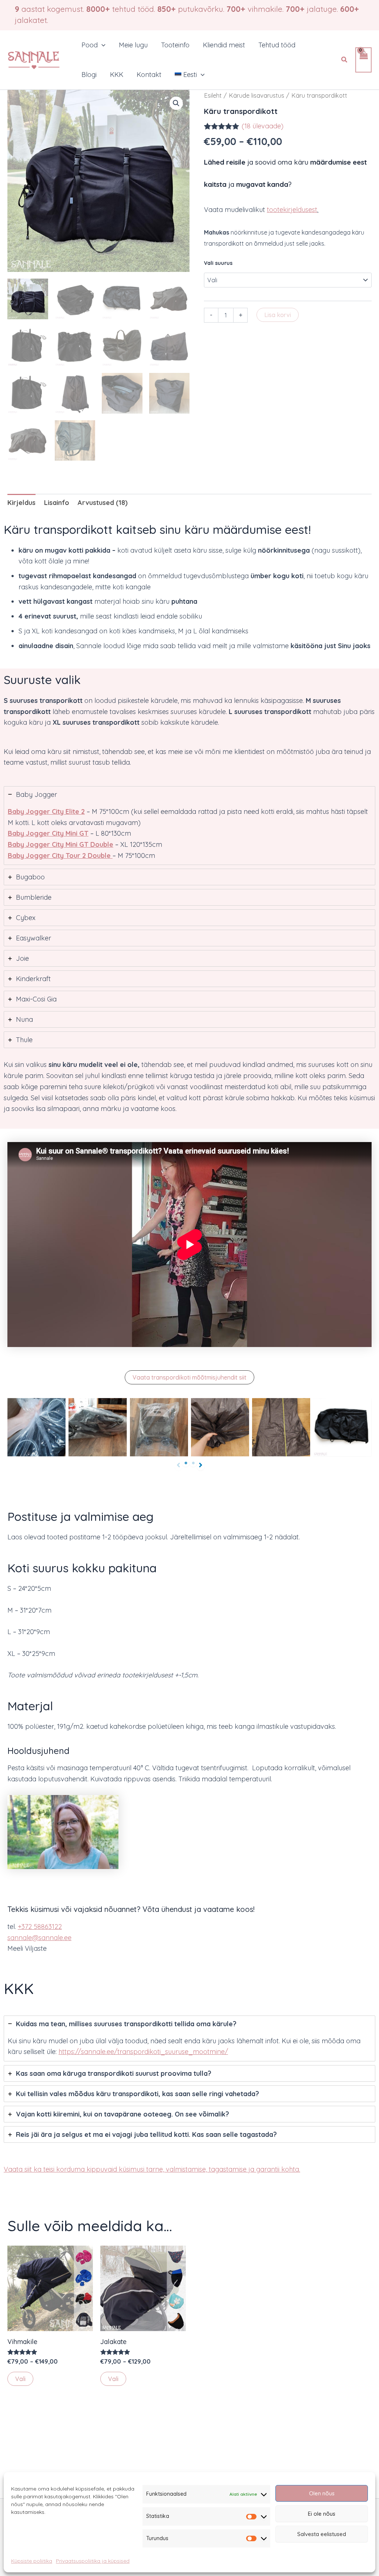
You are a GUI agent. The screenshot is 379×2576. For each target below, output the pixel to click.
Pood (90, 45)
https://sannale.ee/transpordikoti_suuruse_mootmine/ (143, 2052)
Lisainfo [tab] (57, 503)
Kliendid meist (224, 45)
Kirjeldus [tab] (21, 503)
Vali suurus (218, 263)
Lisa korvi (278, 315)
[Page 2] (193, 1463)
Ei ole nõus (322, 2514)
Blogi (89, 75)
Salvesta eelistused (322, 2534)
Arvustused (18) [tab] (103, 503)
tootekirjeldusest (292, 210)
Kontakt (149, 75)
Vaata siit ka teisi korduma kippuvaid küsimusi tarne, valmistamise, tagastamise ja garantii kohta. (152, 2169)
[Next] (201, 1465)
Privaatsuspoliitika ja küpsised (93, 2561)
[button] (102, 45)
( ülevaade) (263, 126)
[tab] (189, 826)
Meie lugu (133, 45)
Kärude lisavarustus (256, 95)
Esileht (213, 95)
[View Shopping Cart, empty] (363, 60)
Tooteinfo (175, 45)
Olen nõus (322, 2493)
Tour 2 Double (87, 856)
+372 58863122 (40, 1927)
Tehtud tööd (277, 45)
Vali (20, 2379)
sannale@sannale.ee (39, 1938)
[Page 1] (186, 1463)
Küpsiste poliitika (32, 2561)
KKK (117, 75)
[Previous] (178, 1465)
